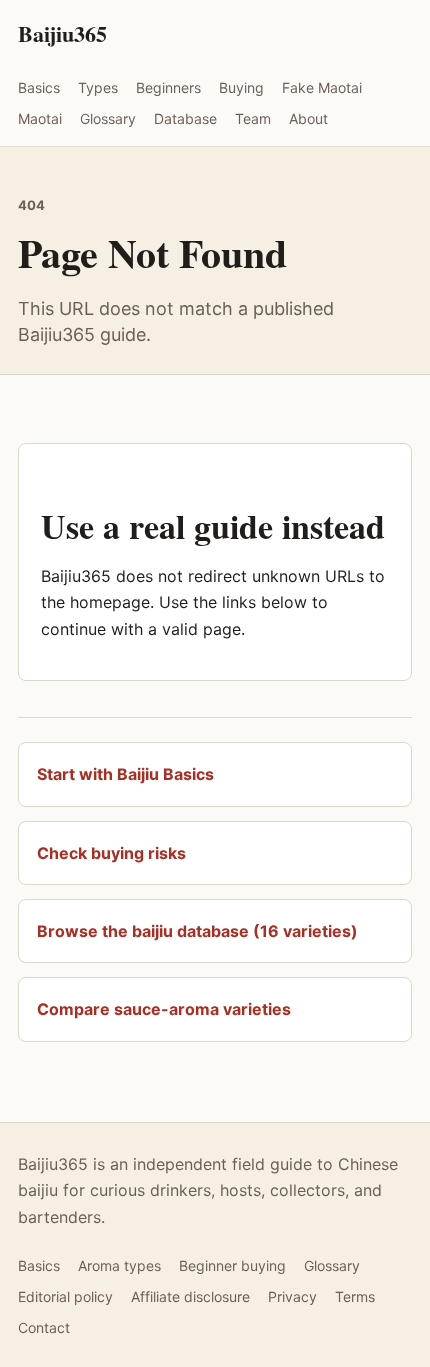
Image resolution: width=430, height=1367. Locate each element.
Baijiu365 (62, 33)
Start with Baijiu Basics (125, 774)
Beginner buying (232, 1265)
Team (253, 118)
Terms (355, 1296)
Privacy (292, 1296)
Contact (44, 1327)
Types (98, 87)
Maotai (40, 118)
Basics (39, 87)
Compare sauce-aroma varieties (164, 1009)
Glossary (108, 118)
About (308, 118)
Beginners (168, 87)
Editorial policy (65, 1296)
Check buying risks (111, 853)
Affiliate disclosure (190, 1296)
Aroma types (119, 1265)
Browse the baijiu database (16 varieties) (197, 931)
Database (185, 118)
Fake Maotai (322, 87)
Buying (241, 87)
